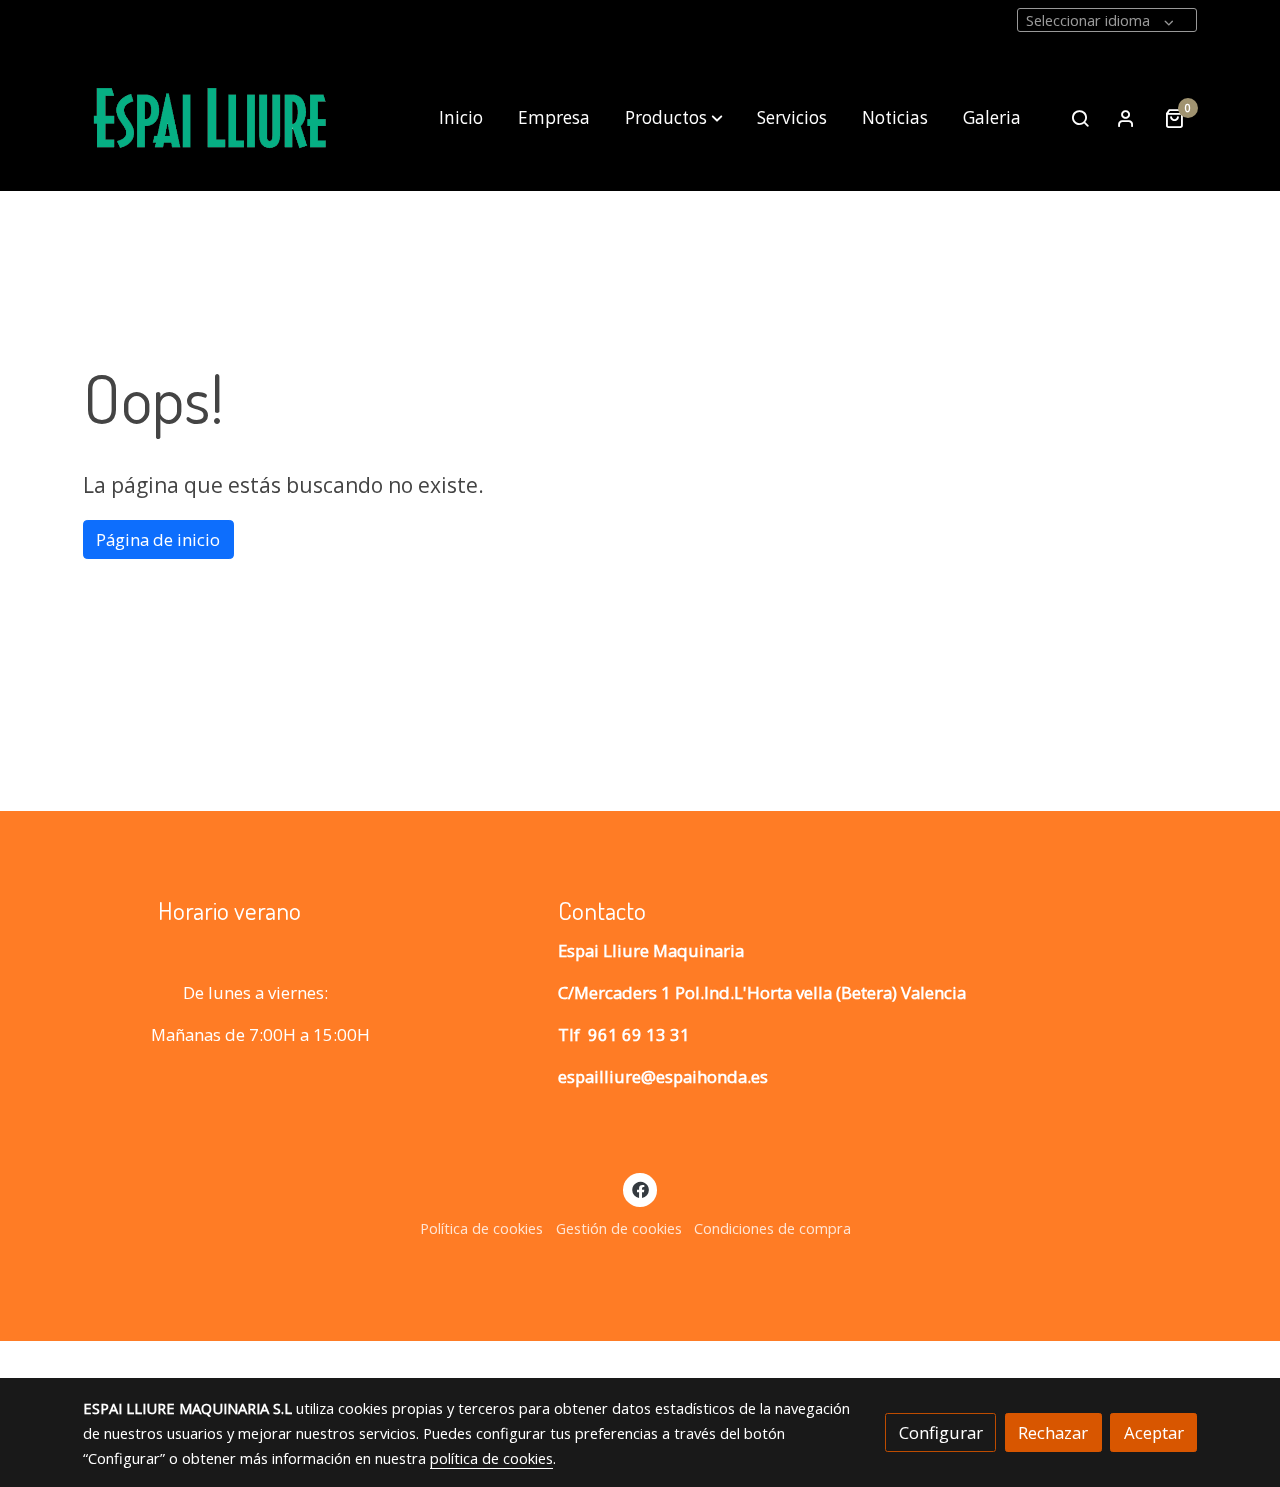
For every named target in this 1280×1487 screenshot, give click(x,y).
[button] (674, 118)
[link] (211, 118)
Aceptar (1154, 1432)
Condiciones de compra (772, 1228)
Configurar (941, 1432)
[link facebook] (640, 1188)
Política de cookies (481, 1228)
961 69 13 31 (639, 1034)
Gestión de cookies (619, 1228)
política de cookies (491, 1458)
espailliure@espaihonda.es (663, 1076)
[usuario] (1126, 118)
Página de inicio (158, 539)
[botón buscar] (1080, 118)
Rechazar (1053, 1432)
